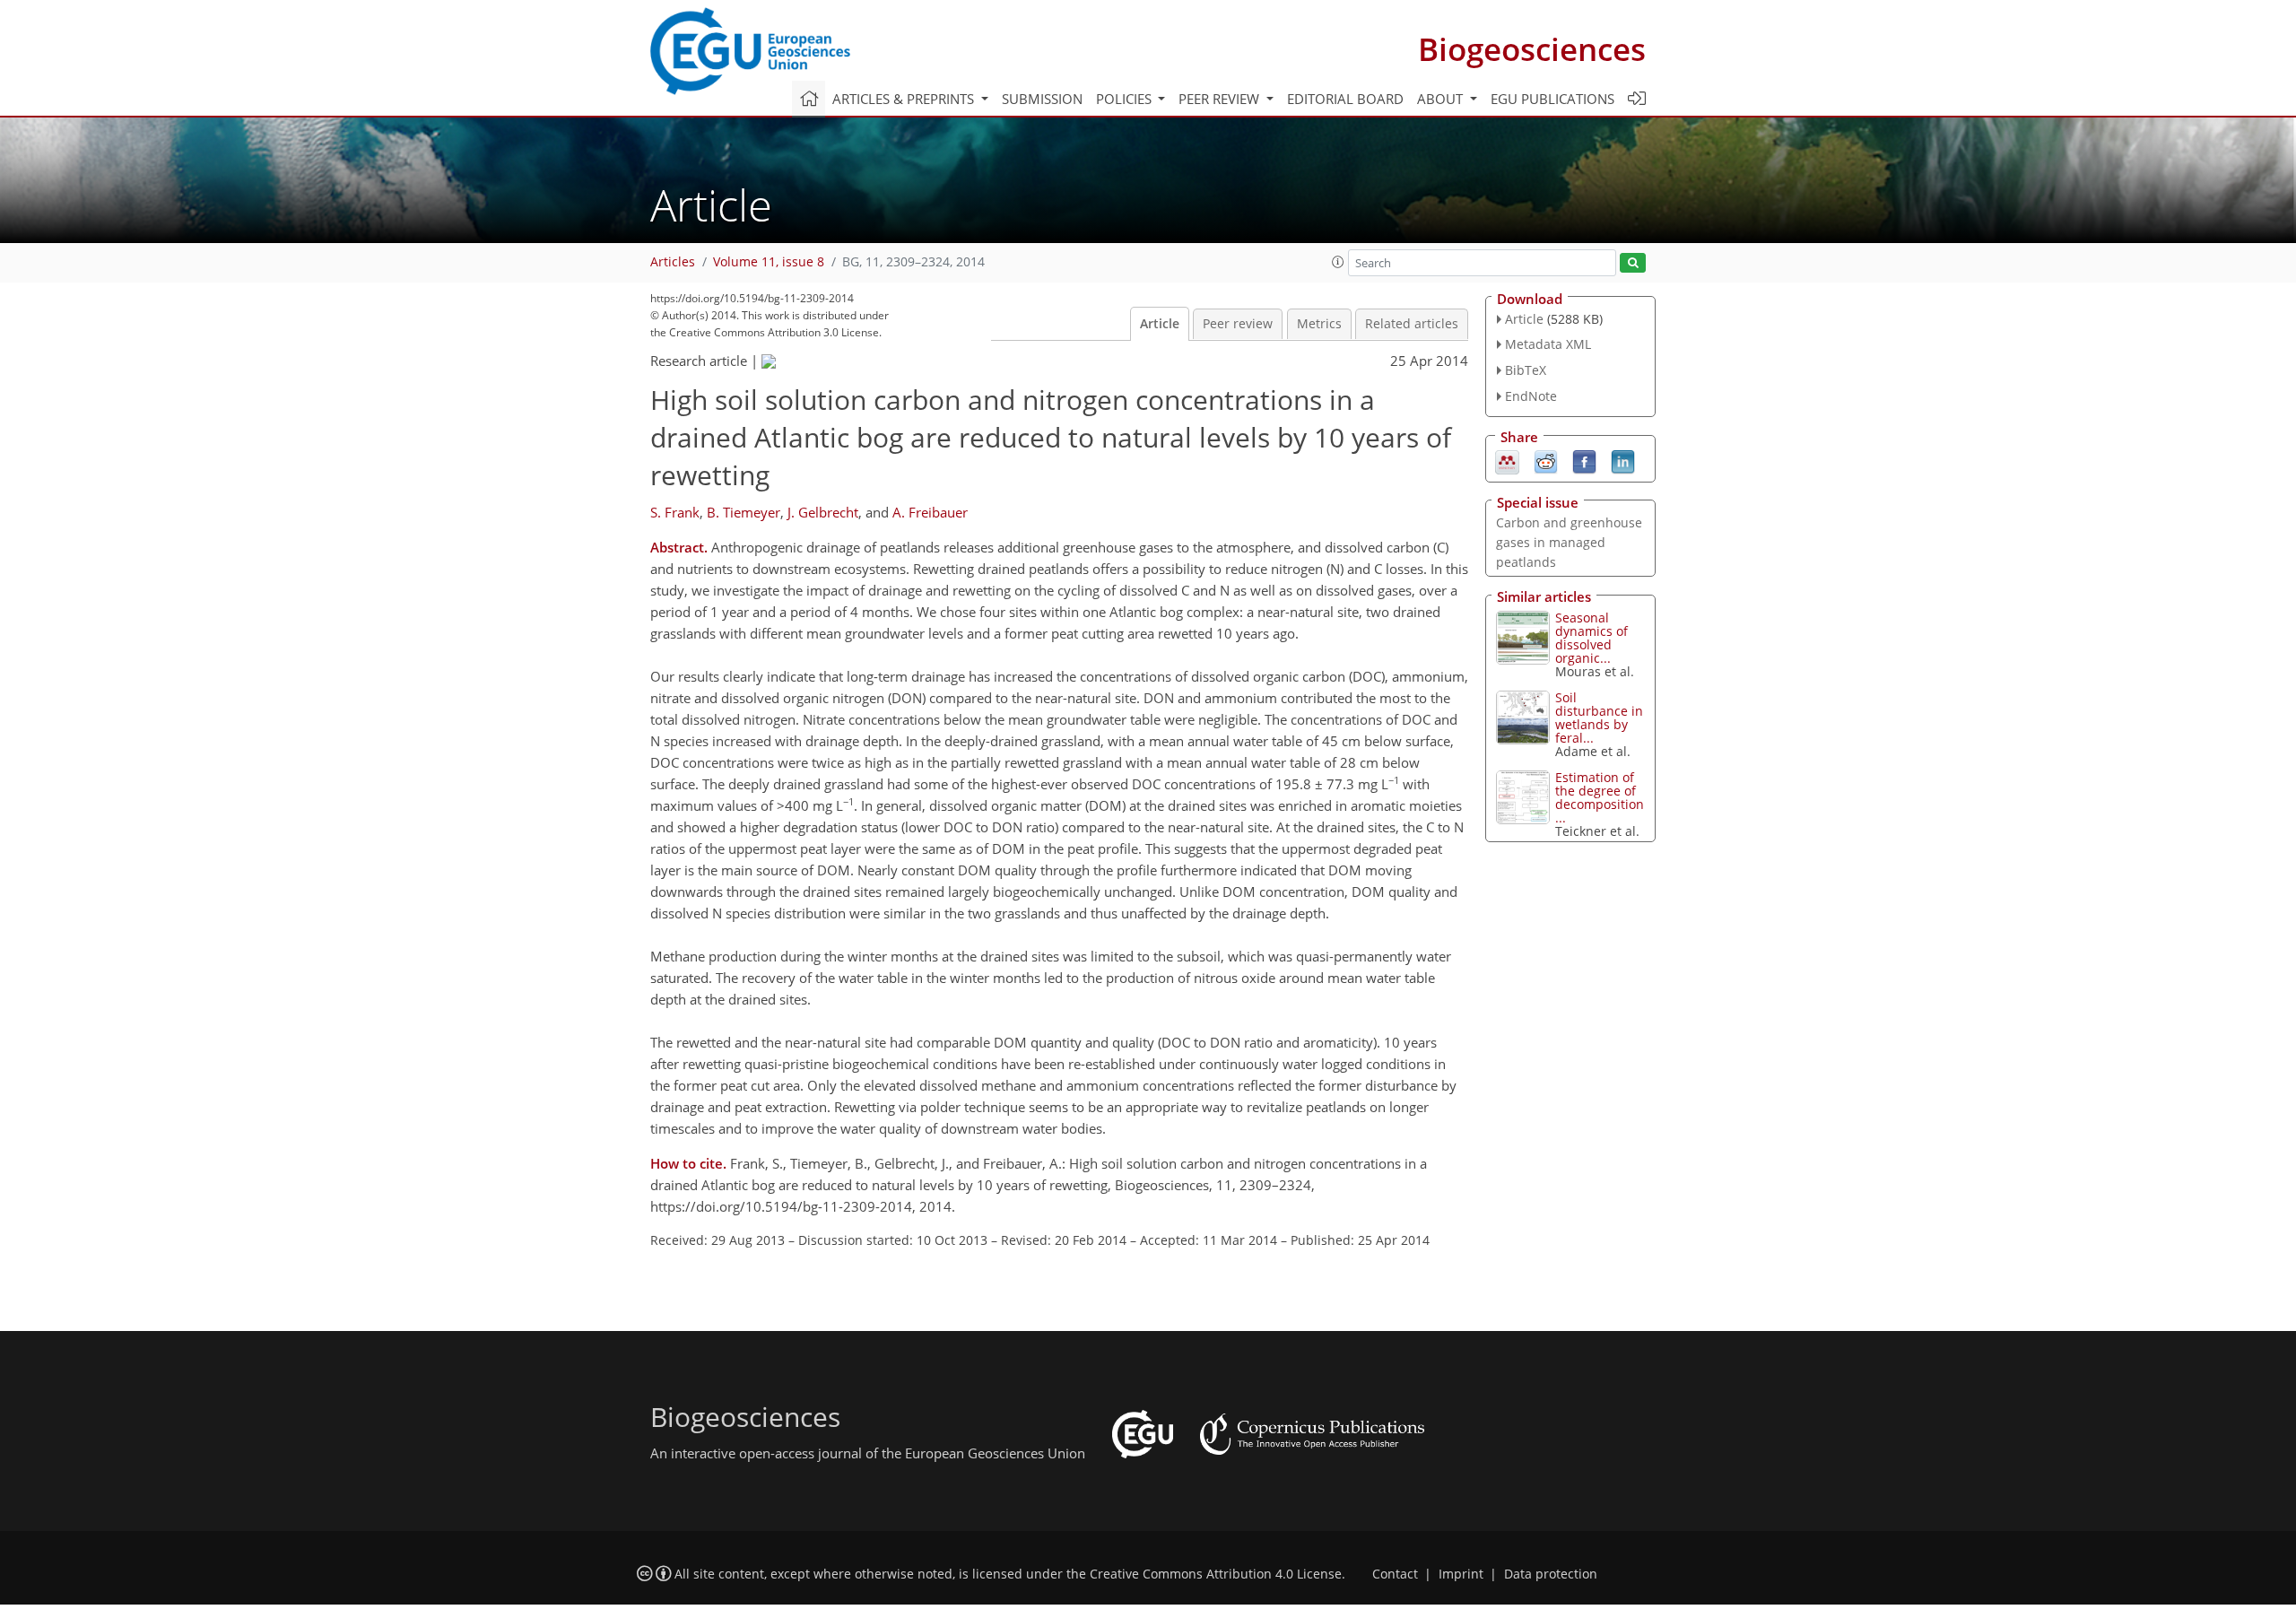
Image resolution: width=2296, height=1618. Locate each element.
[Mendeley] (1507, 460)
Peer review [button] (1221, 99)
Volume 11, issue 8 (769, 262)
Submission (1042, 99)
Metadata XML (1548, 344)
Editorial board (1345, 99)
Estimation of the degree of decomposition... (1600, 797)
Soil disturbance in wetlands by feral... (1599, 718)
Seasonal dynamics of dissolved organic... (1592, 638)
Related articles (1412, 324)
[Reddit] (1546, 460)
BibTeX (1526, 370)
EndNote (1531, 396)
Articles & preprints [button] (905, 99)
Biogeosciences (1532, 49)
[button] (1338, 262)
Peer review (1238, 324)
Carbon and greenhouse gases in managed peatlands (1569, 542)
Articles (673, 262)
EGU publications (1552, 99)
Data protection (1551, 1574)
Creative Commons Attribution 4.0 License (1216, 1574)
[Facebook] (1584, 460)
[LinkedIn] (1623, 460)
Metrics (1319, 324)
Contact (1395, 1574)
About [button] (1442, 99)
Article (1160, 324)
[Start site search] (1633, 263)
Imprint (1461, 1574)
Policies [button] (1126, 99)
